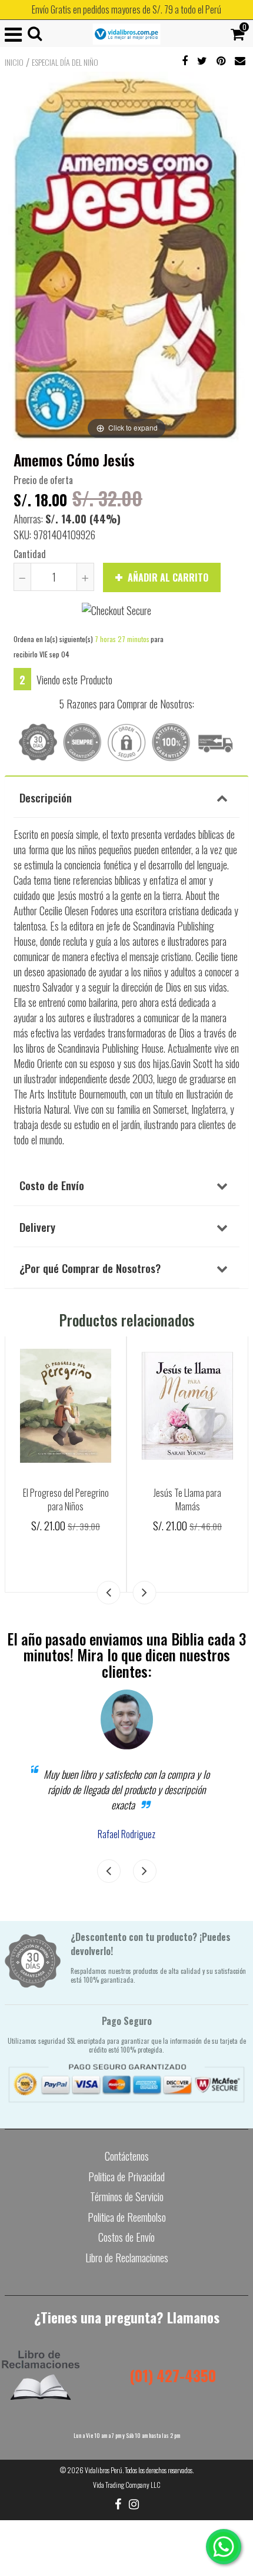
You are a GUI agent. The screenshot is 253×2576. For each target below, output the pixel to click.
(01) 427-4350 (173, 2375)
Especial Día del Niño (65, 62)
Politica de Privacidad (126, 2177)
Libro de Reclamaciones (127, 2258)
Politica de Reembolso (127, 2217)
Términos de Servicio (127, 2197)
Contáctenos (127, 2156)
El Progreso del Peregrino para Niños (66, 1499)
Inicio (14, 62)
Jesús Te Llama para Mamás (187, 1499)
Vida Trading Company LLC (127, 2485)
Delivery (37, 1227)
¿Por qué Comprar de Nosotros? (90, 1268)
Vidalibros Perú (104, 2470)
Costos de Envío (126, 2237)
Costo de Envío (52, 1185)
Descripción (46, 797)
